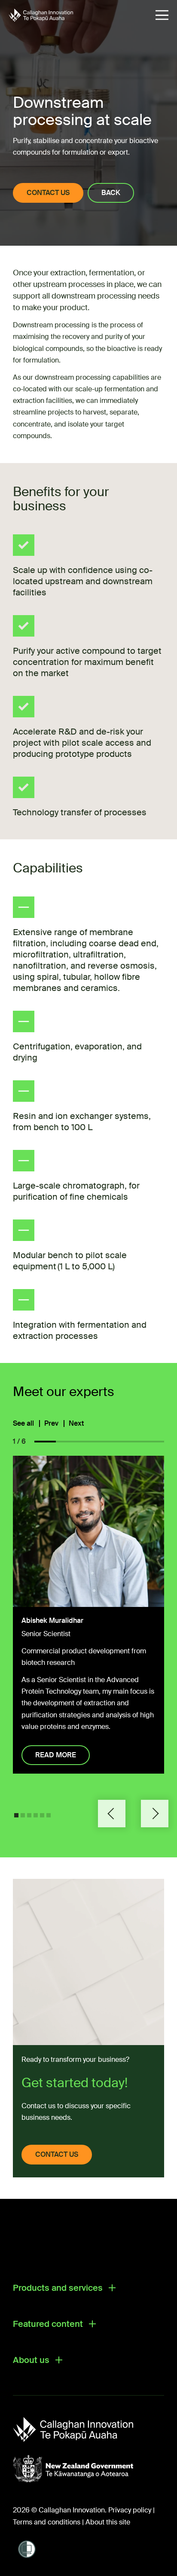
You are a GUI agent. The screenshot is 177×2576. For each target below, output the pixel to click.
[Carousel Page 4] (36, 1815)
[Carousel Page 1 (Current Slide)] (16, 1815)
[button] (162, 15)
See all (23, 1424)
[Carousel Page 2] (23, 1815)
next (155, 1814)
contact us (57, 2154)
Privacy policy (130, 2510)
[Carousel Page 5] (42, 1815)
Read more (56, 1755)
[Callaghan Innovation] (82, 2430)
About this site (108, 2522)
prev (112, 1814)
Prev (51, 1424)
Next (76, 1424)
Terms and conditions (47, 2522)
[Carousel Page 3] (29, 1815)
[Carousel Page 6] (49, 1815)
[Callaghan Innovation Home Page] (41, 15)
